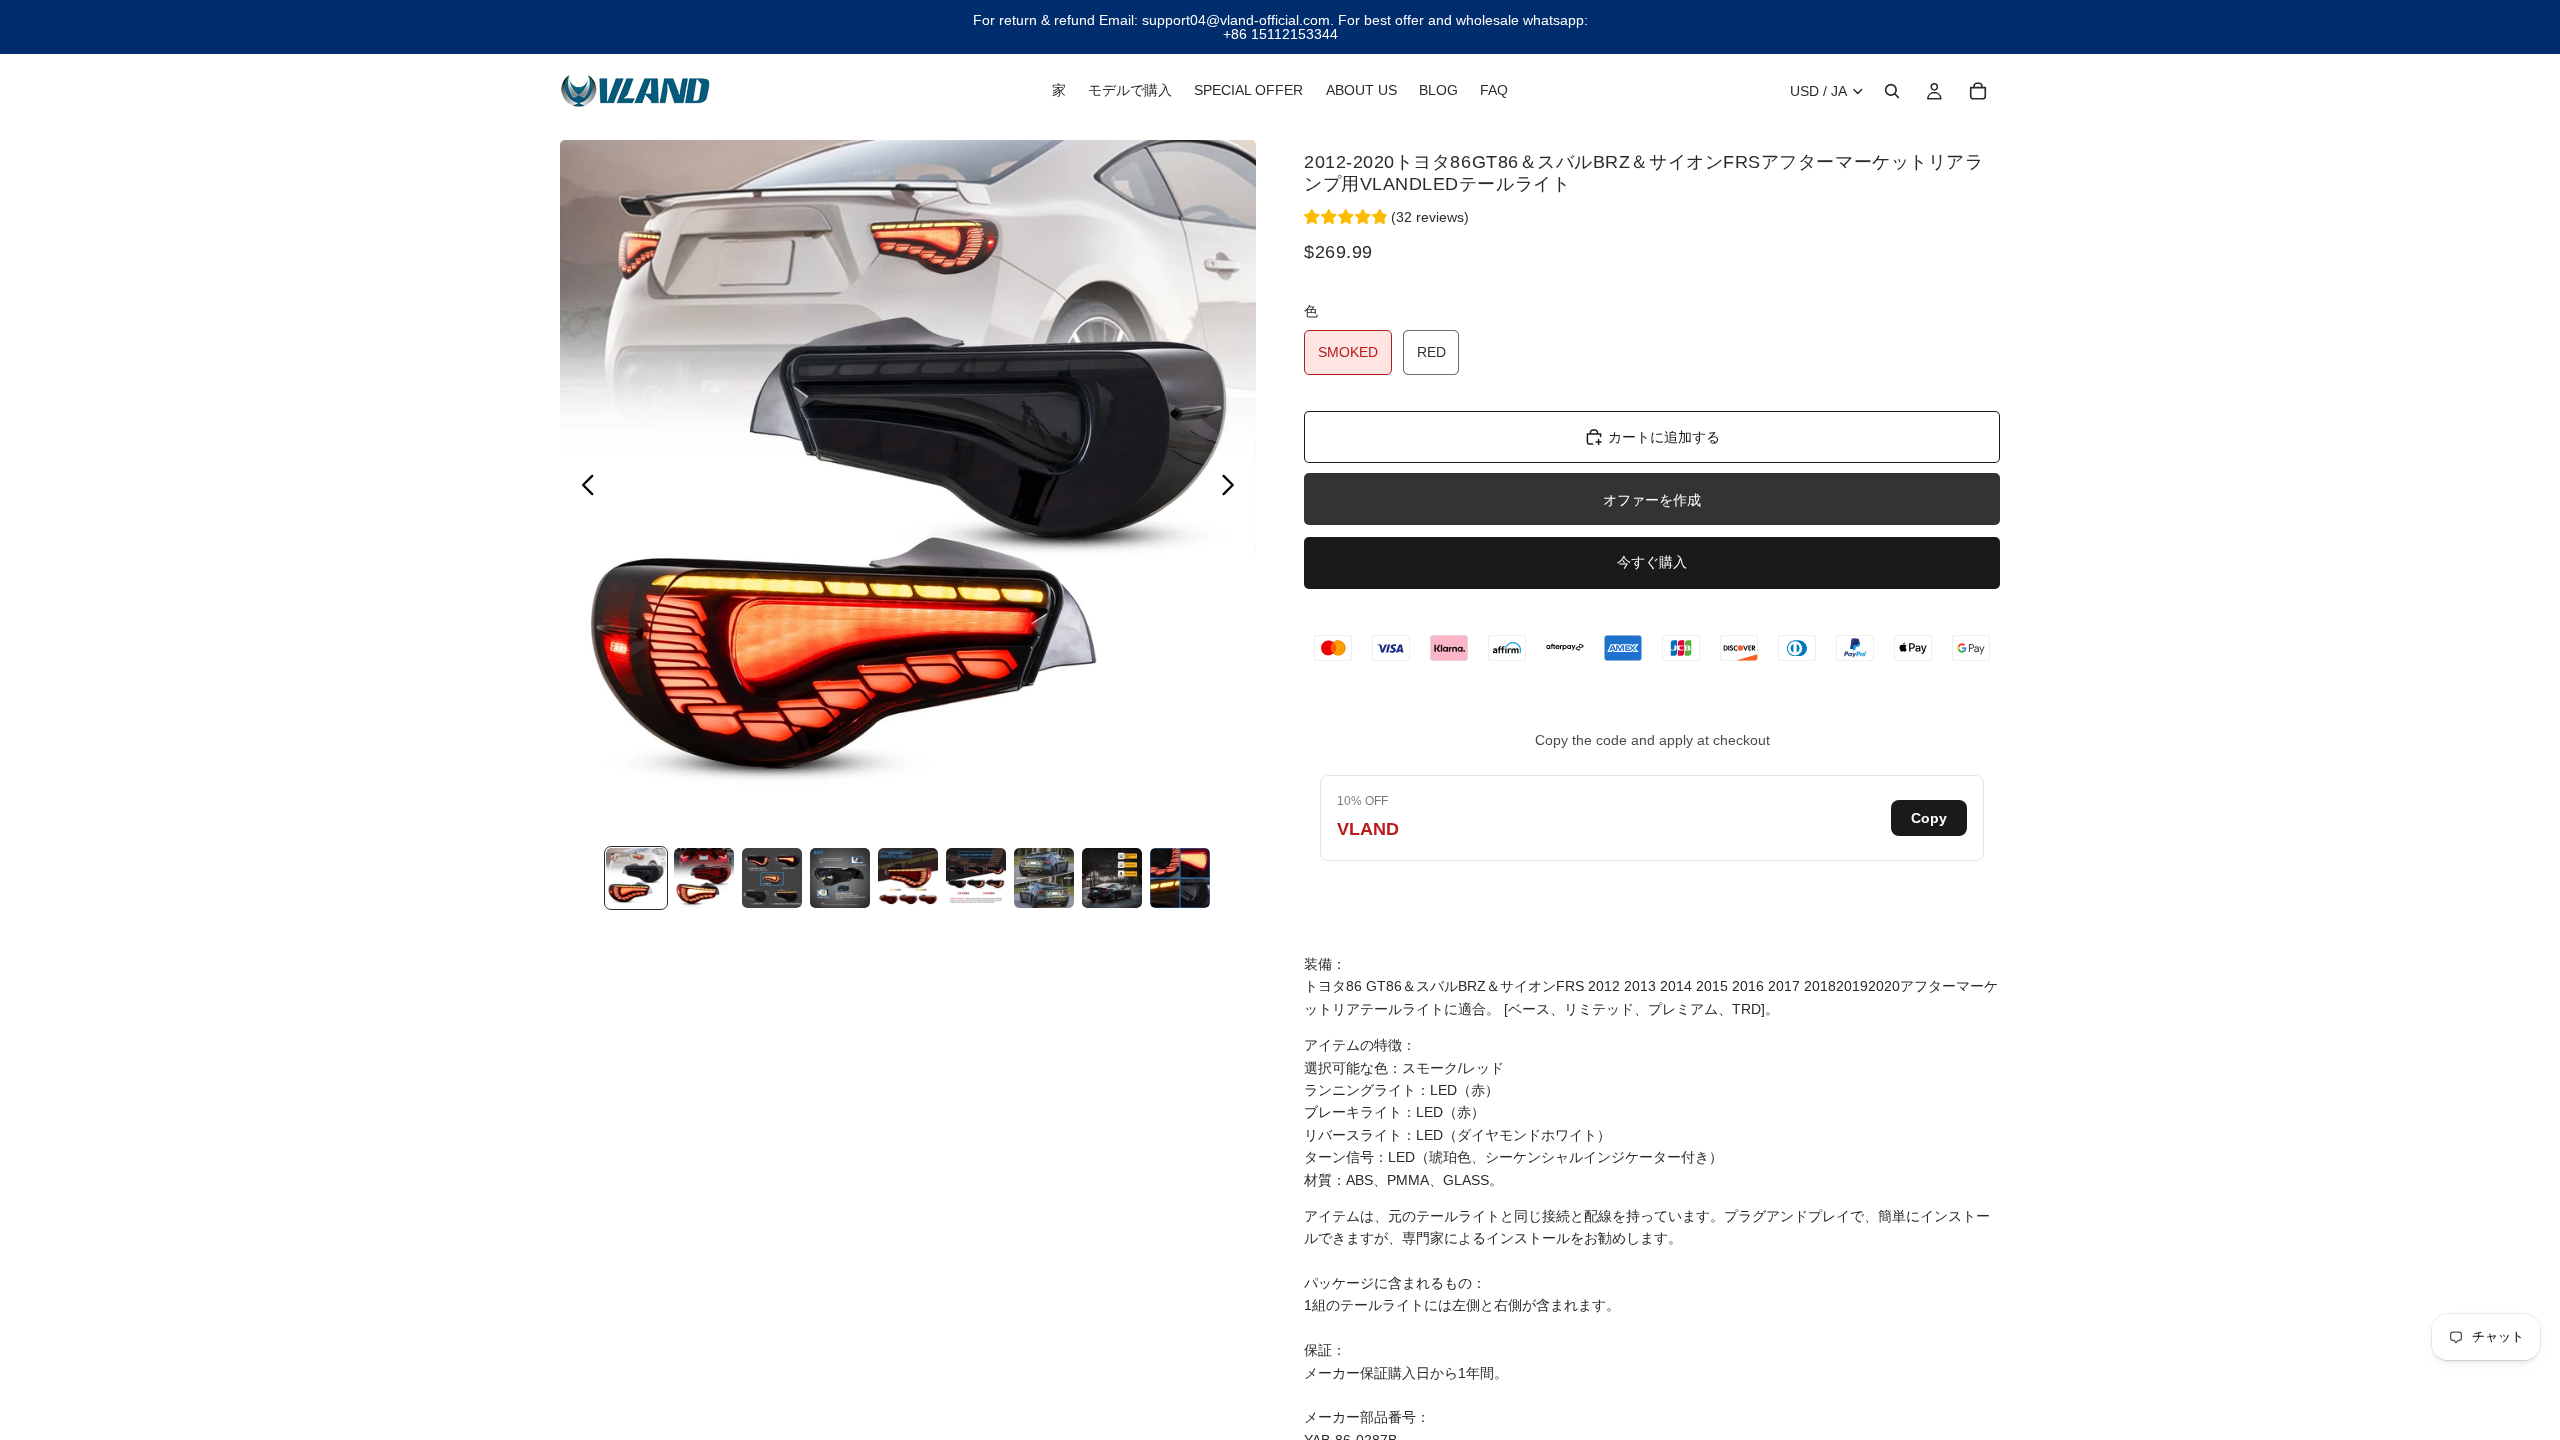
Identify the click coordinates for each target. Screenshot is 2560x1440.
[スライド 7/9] (1044, 878)
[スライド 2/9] (704, 878)
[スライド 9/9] (1180, 878)
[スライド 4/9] (840, 878)
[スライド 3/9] (772, 878)
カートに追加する (1664, 437)
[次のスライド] (1233, 488)
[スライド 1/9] (636, 878)
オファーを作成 (1652, 500)
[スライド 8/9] (1112, 878)
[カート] (1978, 91)
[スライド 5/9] (908, 878)
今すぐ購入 (1652, 562)
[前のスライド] (582, 488)
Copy (1929, 818)
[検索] (1892, 91)
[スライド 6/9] (976, 878)
